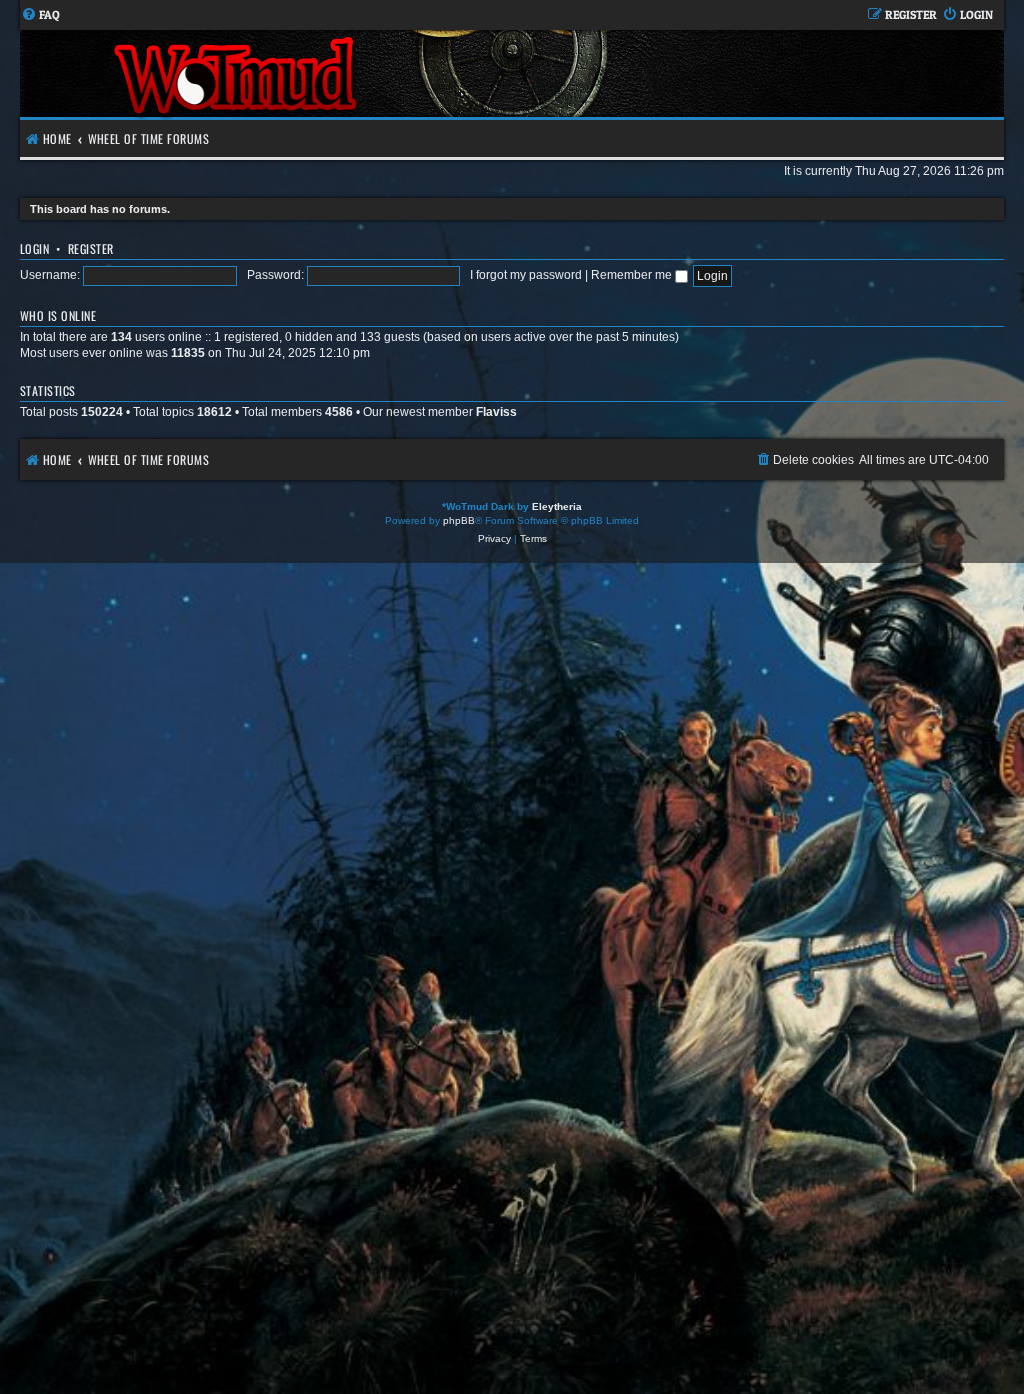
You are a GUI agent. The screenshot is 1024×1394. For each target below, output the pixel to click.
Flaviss (496, 412)
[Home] (237, 73)
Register (91, 248)
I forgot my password (526, 275)
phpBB (459, 520)
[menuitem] (40, 15)
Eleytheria (557, 506)
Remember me (633, 275)
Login (34, 248)
